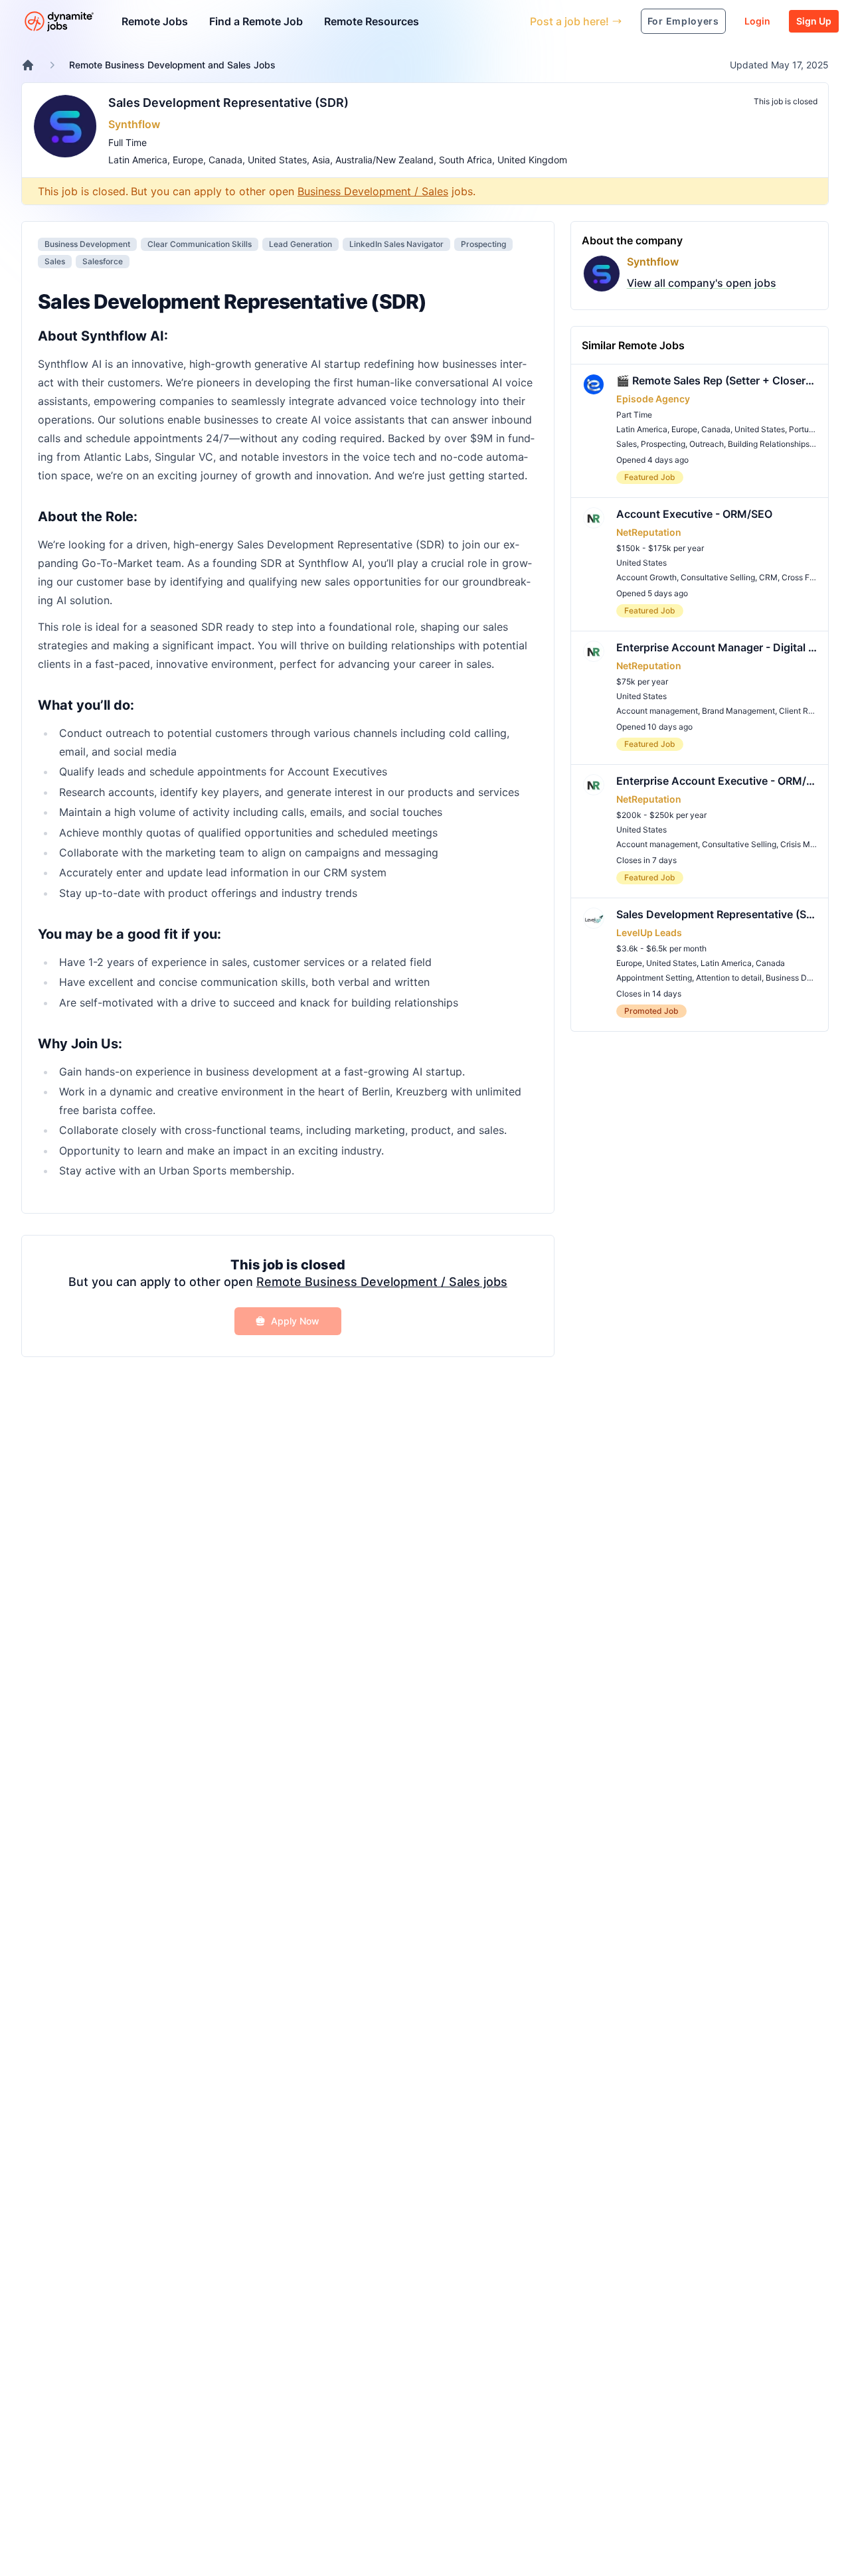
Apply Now (295, 1321)
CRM (768, 577)
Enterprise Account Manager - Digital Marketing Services (717, 647)
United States (277, 160)
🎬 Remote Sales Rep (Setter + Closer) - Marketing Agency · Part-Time (717, 380)
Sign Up (814, 21)
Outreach (707, 444)
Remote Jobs (155, 21)
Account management (657, 711)
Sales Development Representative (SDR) (228, 103)
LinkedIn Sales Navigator (396, 244)
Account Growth (646, 577)
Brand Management (738, 711)
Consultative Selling (718, 577)
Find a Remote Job (256, 21)
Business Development (87, 244)
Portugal (805, 429)
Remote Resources (372, 21)
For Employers (683, 21)
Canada (225, 160)
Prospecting (483, 244)
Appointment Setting (654, 978)
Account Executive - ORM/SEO (694, 514)
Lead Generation (300, 244)
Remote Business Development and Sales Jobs (172, 65)
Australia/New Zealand (384, 160)
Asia (321, 160)
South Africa (466, 160)
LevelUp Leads (649, 932)
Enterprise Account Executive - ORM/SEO (717, 781)
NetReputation (649, 532)
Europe (188, 160)
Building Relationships (769, 444)
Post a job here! (569, 21)
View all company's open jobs (702, 283)
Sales (55, 261)
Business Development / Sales (373, 191)
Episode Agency (653, 399)
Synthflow (134, 124)
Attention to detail (729, 978)
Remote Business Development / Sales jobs (382, 1282)
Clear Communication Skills (200, 244)
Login (757, 21)
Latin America (138, 160)
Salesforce (103, 261)
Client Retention (809, 711)
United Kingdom (532, 160)
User (459, 21)
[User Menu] (510, 21)
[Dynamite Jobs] (28, 65)
